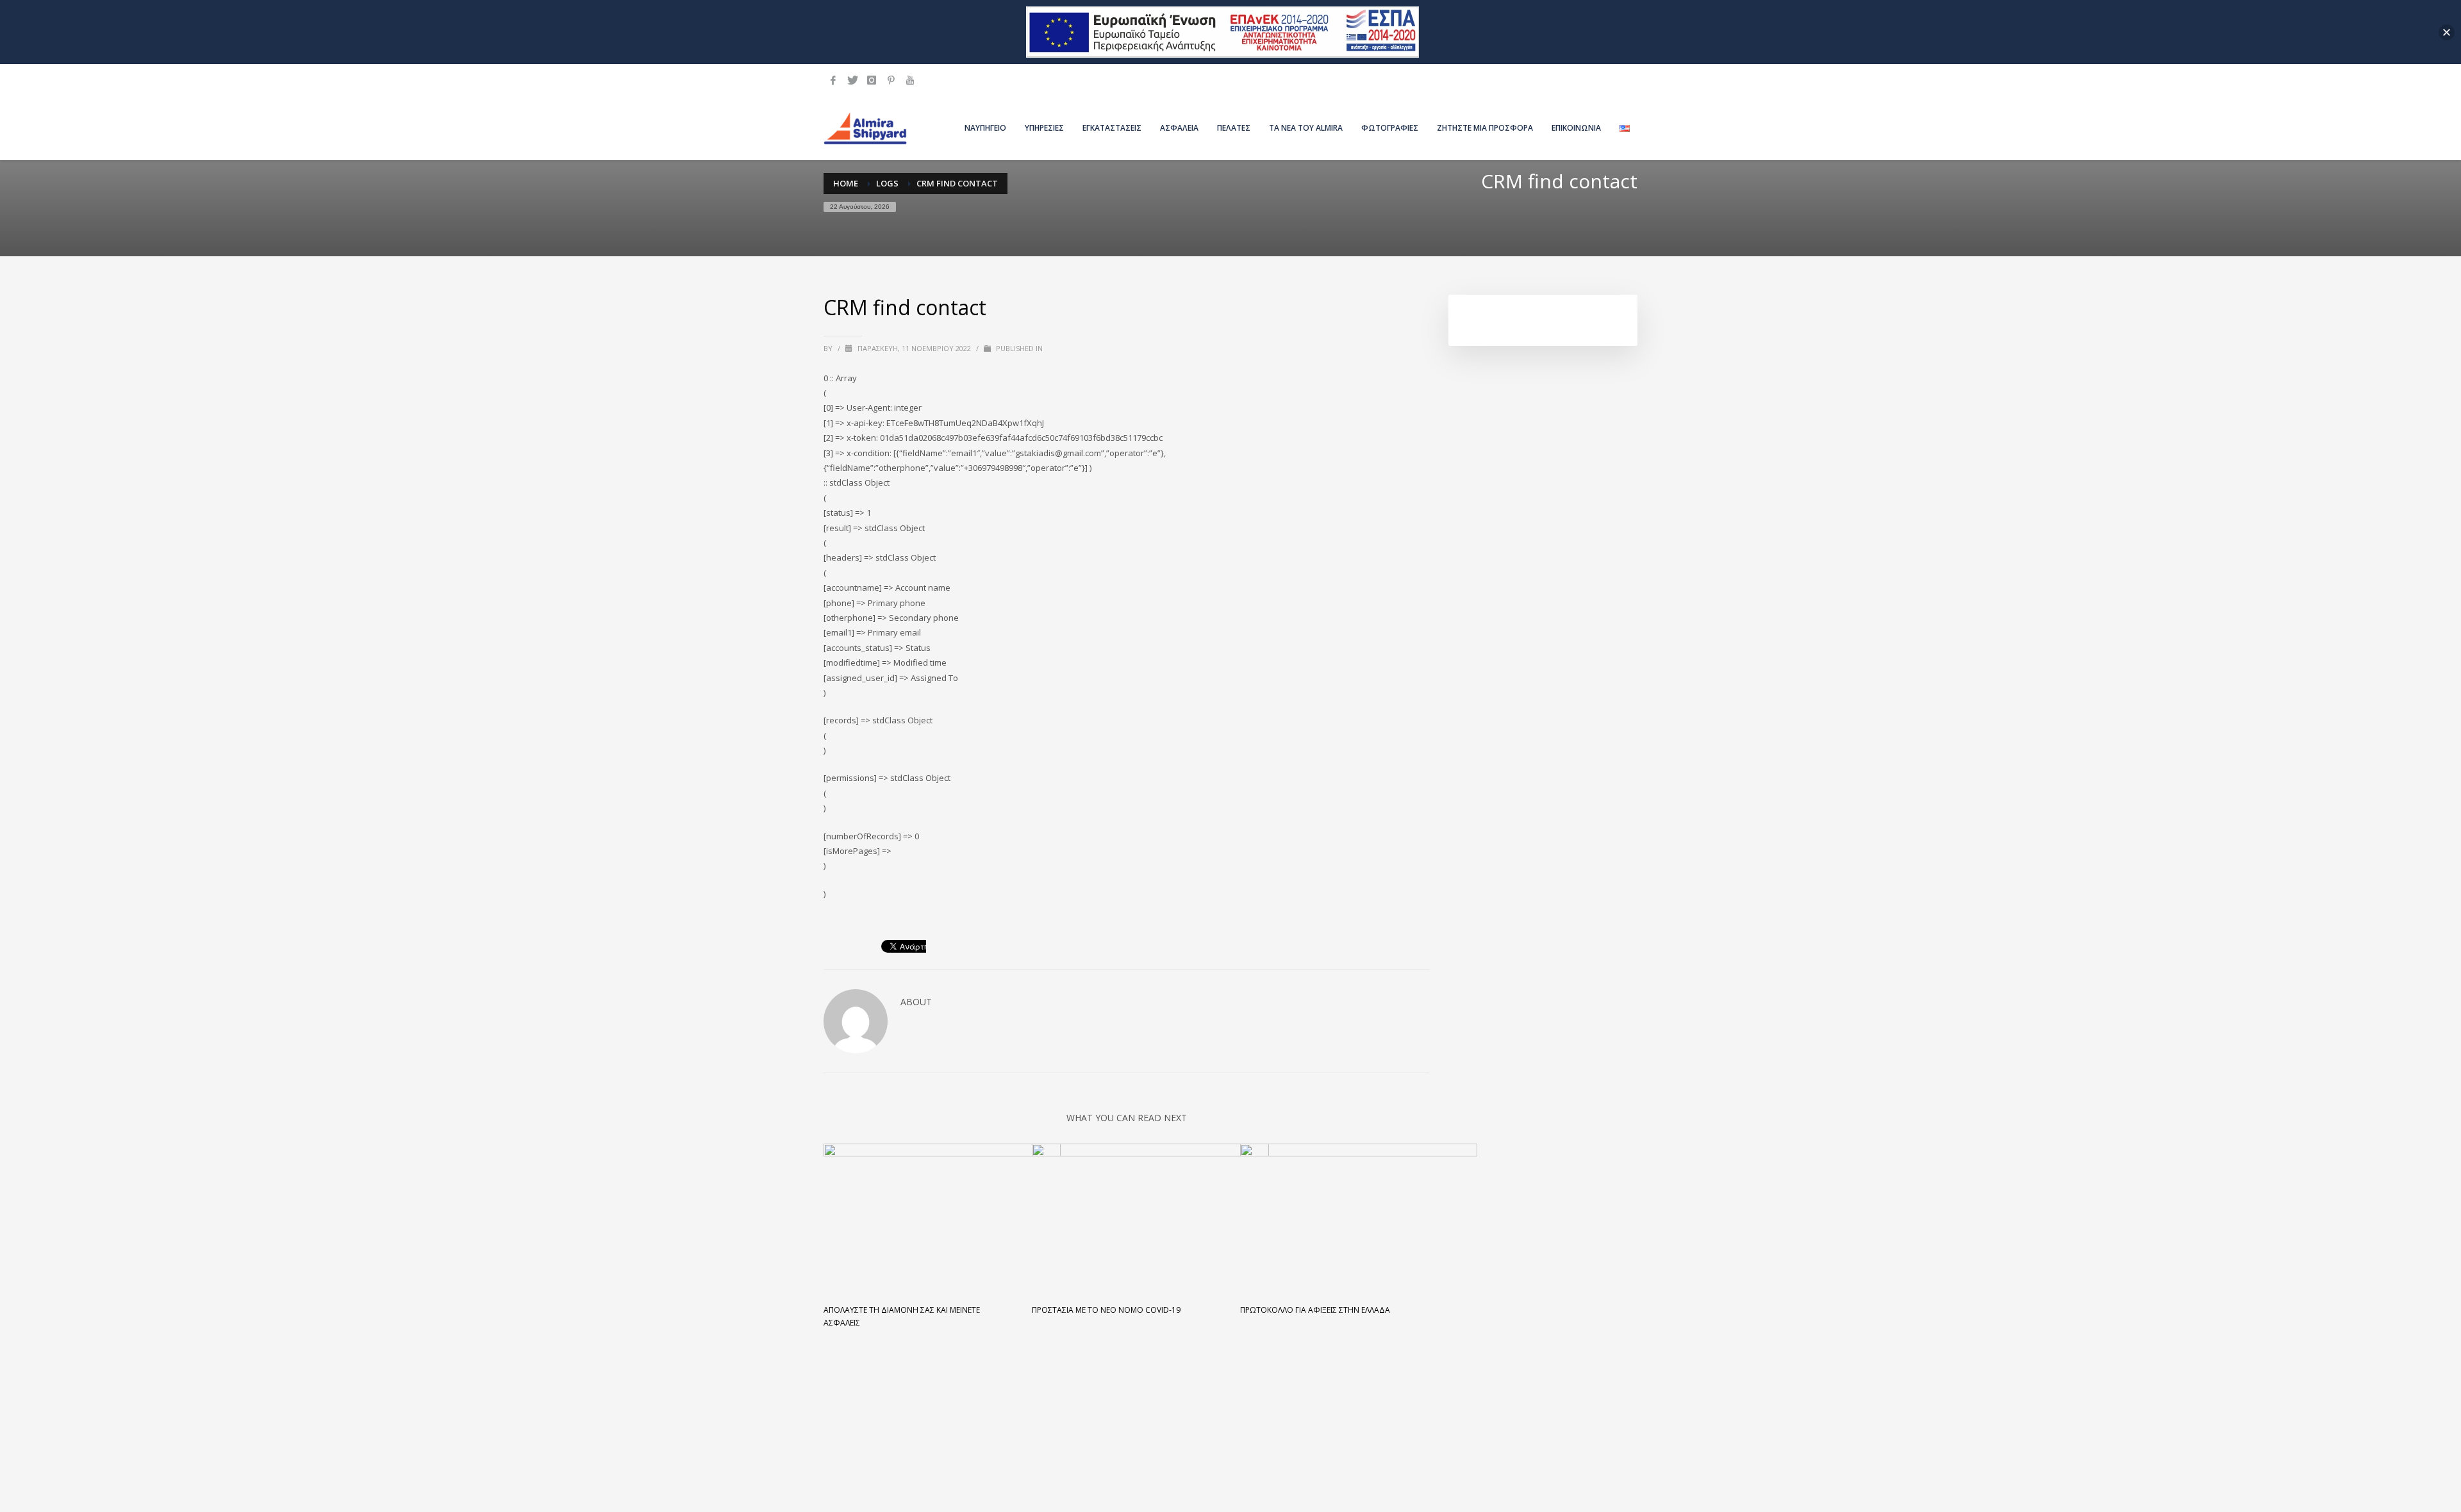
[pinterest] (891, 80)
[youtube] (910, 80)
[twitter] (852, 80)
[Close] (2447, 32)
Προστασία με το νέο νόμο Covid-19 (1106, 1310)
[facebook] (833, 80)
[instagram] (872, 80)
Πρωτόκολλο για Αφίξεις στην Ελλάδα (1315, 1310)
